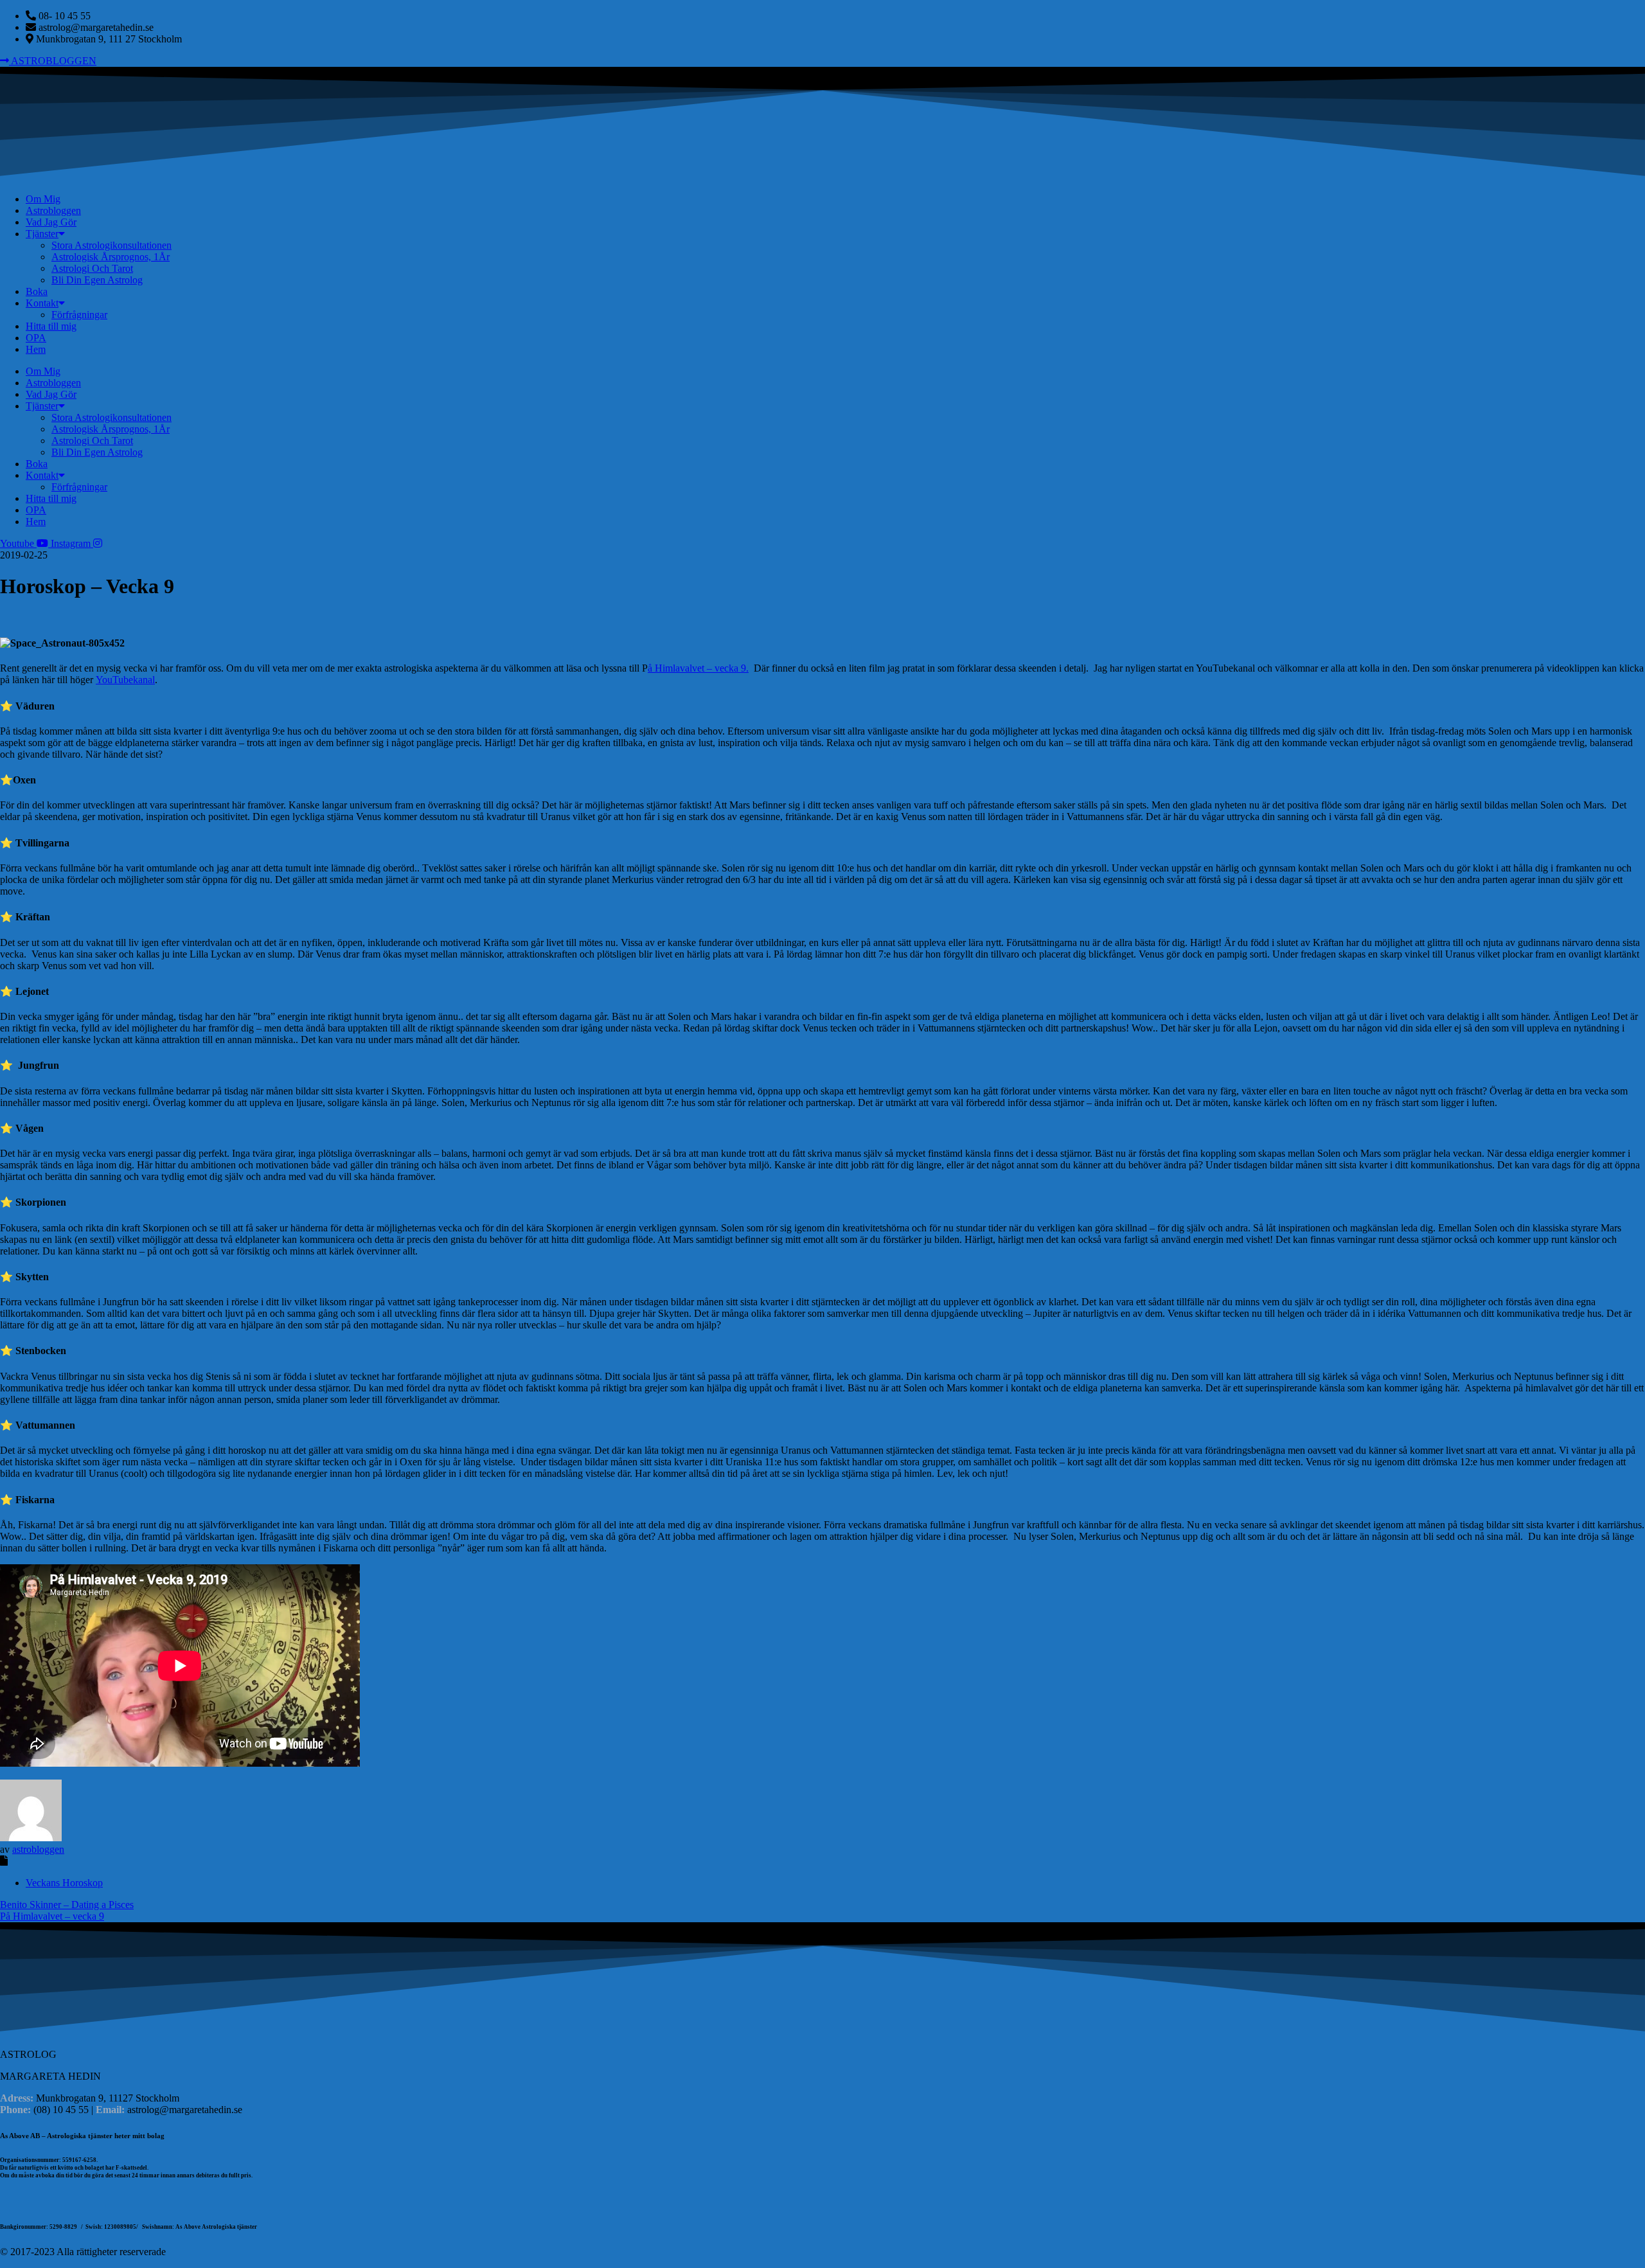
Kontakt (42, 303)
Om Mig (43, 199)
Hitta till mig (51, 326)
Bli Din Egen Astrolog (97, 280)
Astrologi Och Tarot (92, 268)
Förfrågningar (79, 315)
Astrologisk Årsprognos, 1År (111, 257)
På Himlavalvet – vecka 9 (52, 1916)
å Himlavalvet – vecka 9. (698, 668)
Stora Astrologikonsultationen (111, 245)
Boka (37, 291)
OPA (36, 338)
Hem (36, 349)
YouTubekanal (125, 680)
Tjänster (42, 234)
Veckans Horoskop (64, 1883)
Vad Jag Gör (51, 222)
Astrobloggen (53, 210)
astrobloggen (38, 1849)
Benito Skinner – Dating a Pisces (67, 1905)
